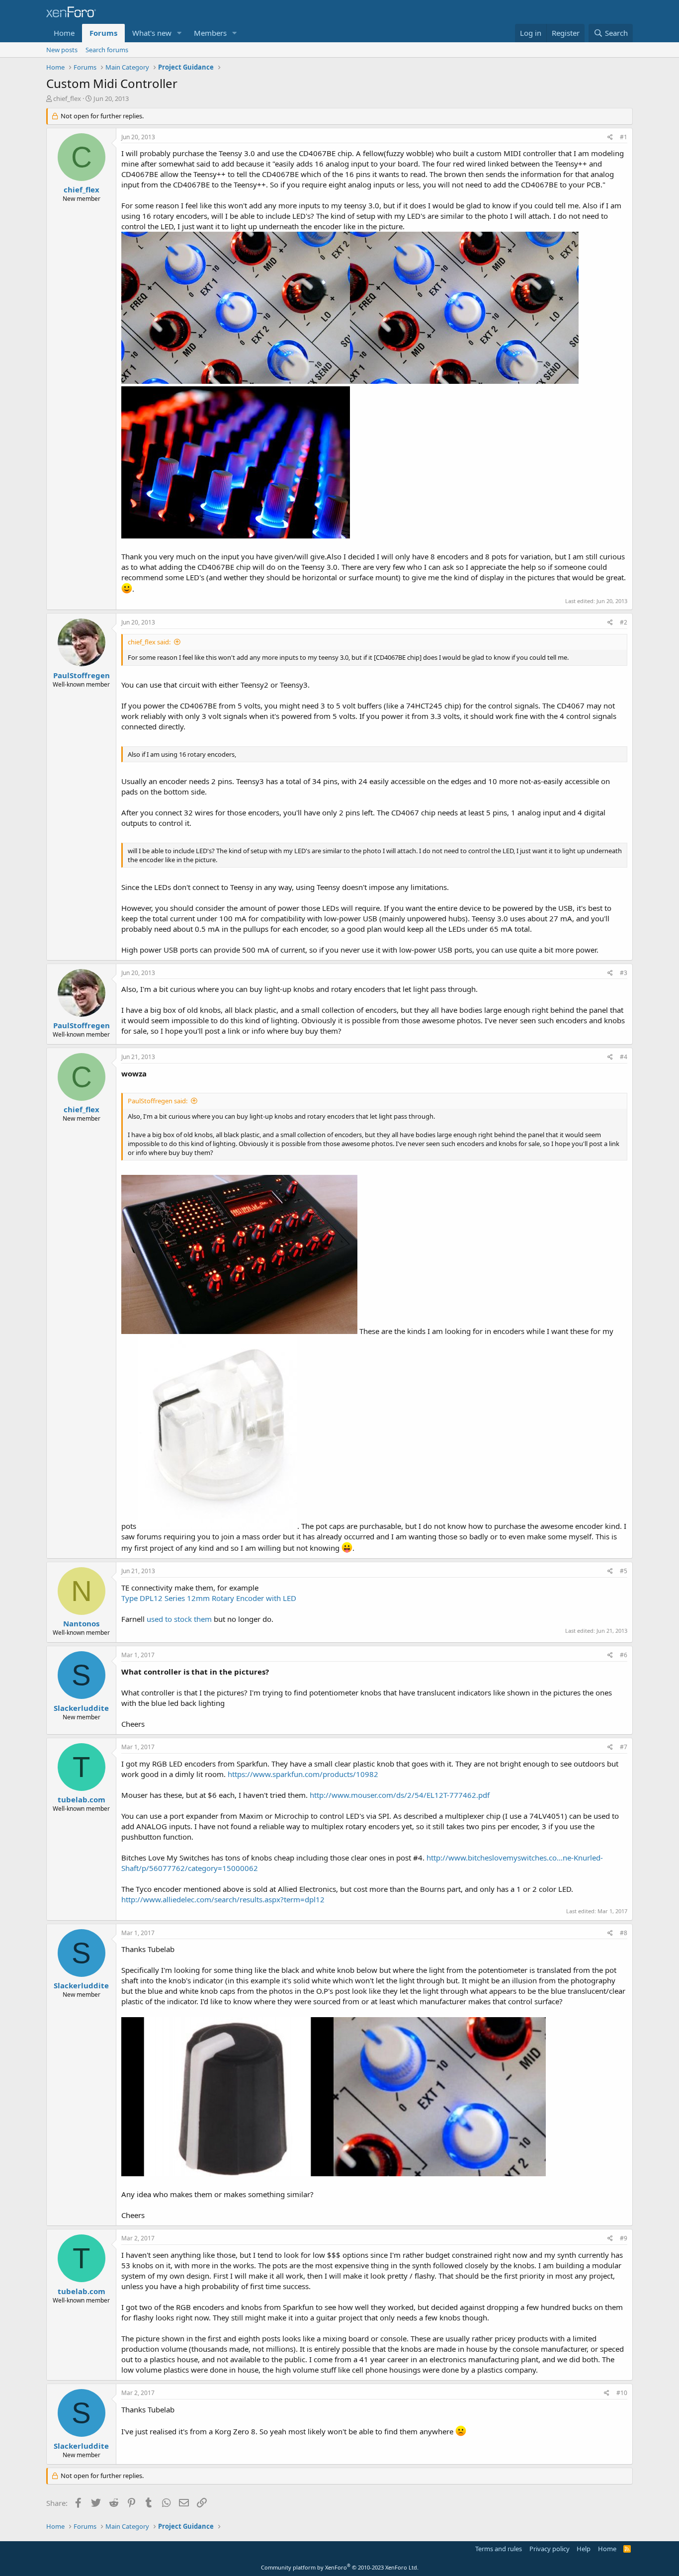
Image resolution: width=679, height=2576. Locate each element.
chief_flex (67, 98)
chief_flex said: (149, 642)
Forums (103, 33)
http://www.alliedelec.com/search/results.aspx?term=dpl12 (223, 1899)
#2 (624, 622)
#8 (624, 1933)
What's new (152, 33)
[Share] (610, 137)
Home (64, 33)
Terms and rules (499, 2549)
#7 (624, 1747)
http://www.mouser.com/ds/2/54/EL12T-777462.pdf (400, 1795)
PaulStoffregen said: (158, 1101)
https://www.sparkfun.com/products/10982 (303, 1774)
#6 (624, 1655)
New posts (62, 50)
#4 (624, 1057)
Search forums (107, 50)
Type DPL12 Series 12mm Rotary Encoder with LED (209, 1598)
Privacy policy (550, 2549)
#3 (624, 973)
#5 (624, 1571)
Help (584, 2549)
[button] (179, 33)
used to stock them (179, 1619)
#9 (624, 2238)
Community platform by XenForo (340, 2567)
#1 (624, 137)
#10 (622, 2393)
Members (210, 33)
